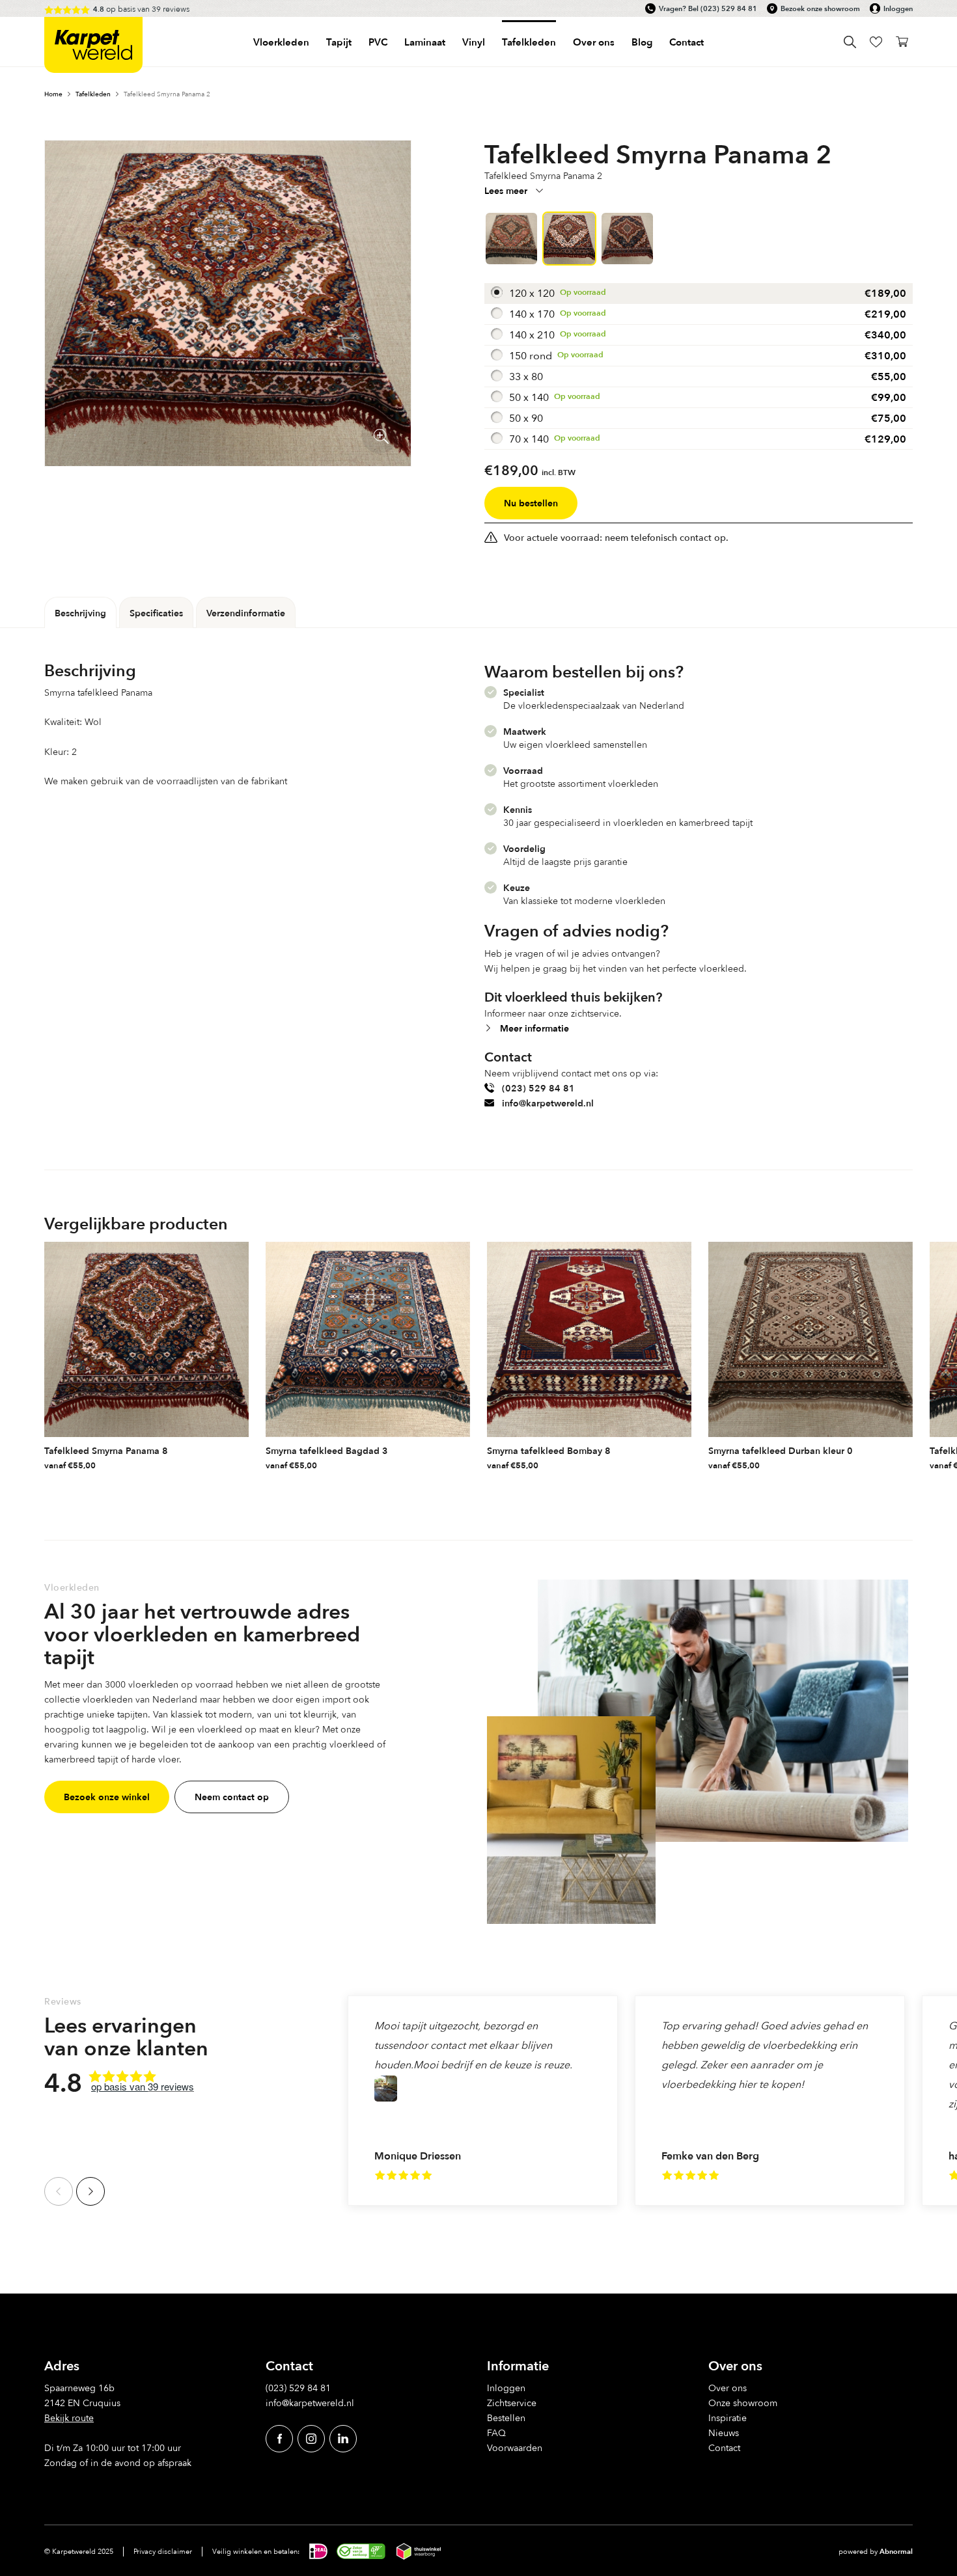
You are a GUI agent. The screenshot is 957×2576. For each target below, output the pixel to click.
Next (90, 2191)
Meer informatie (534, 1028)
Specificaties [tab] (156, 613)
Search (850, 42)
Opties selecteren (238, 1462)
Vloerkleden (281, 42)
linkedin (343, 2438)
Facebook (279, 2438)
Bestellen (506, 2418)
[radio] (699, 294)
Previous (59, 2191)
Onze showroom (743, 2403)
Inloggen (898, 8)
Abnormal (896, 2551)
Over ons (728, 2388)
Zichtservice (512, 2403)
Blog (642, 42)
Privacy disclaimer (163, 2551)
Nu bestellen (531, 503)
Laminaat (425, 42)
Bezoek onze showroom (820, 8)
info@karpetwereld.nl (548, 1103)
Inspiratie (728, 2418)
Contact (687, 42)
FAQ (496, 2432)
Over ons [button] (594, 42)
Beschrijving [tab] (80, 613)
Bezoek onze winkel (107, 1797)
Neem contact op (232, 1797)
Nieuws (724, 2432)
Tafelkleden (529, 42)
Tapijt (339, 42)
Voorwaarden (515, 2447)
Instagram (311, 2438)
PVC (378, 42)
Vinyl (474, 42)
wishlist (876, 42)
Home (53, 94)
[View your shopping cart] (902, 42)
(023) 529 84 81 (729, 8)
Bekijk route (69, 2418)
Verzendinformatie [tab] (246, 613)
